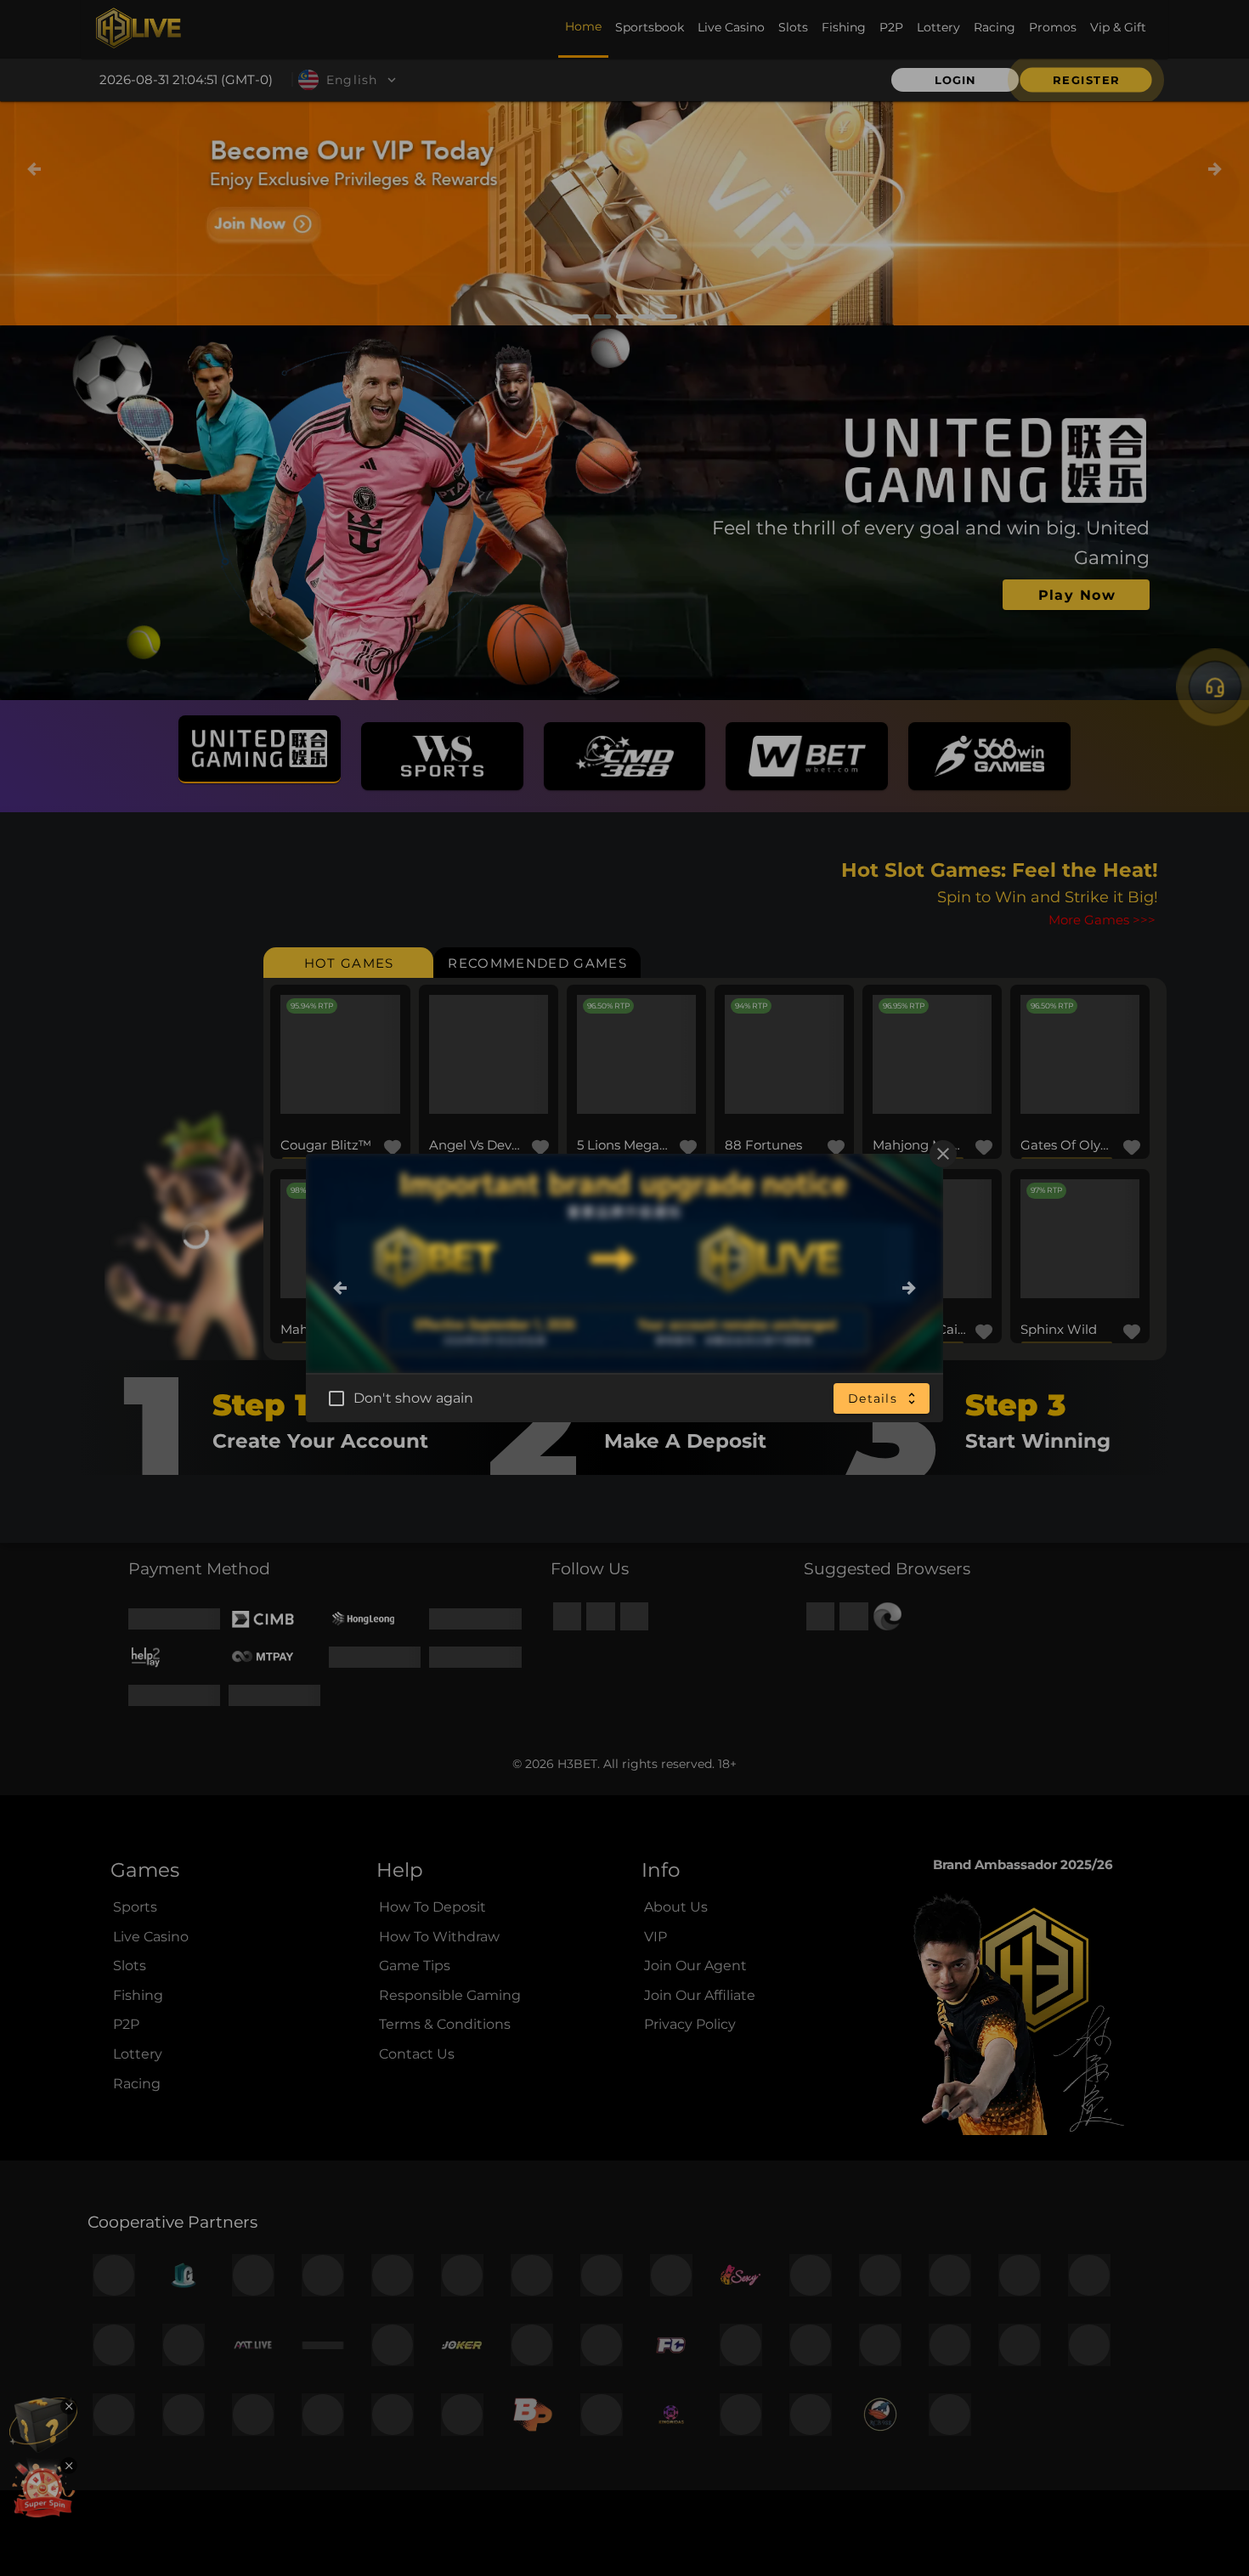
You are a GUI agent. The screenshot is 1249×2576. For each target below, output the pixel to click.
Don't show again (413, 1398)
